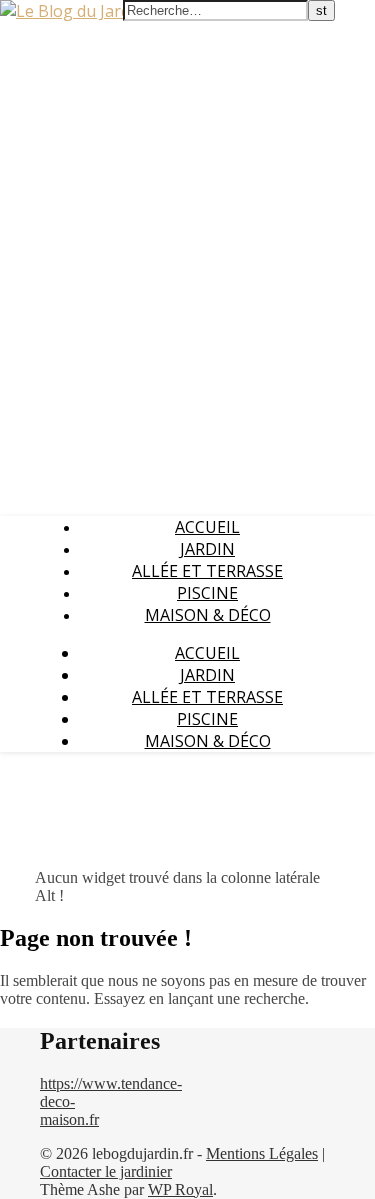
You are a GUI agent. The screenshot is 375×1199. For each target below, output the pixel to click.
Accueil (207, 527)
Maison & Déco (208, 615)
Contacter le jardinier (106, 1171)
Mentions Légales (262, 1153)
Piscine (207, 593)
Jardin (207, 549)
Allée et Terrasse (207, 571)
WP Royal (180, 1189)
